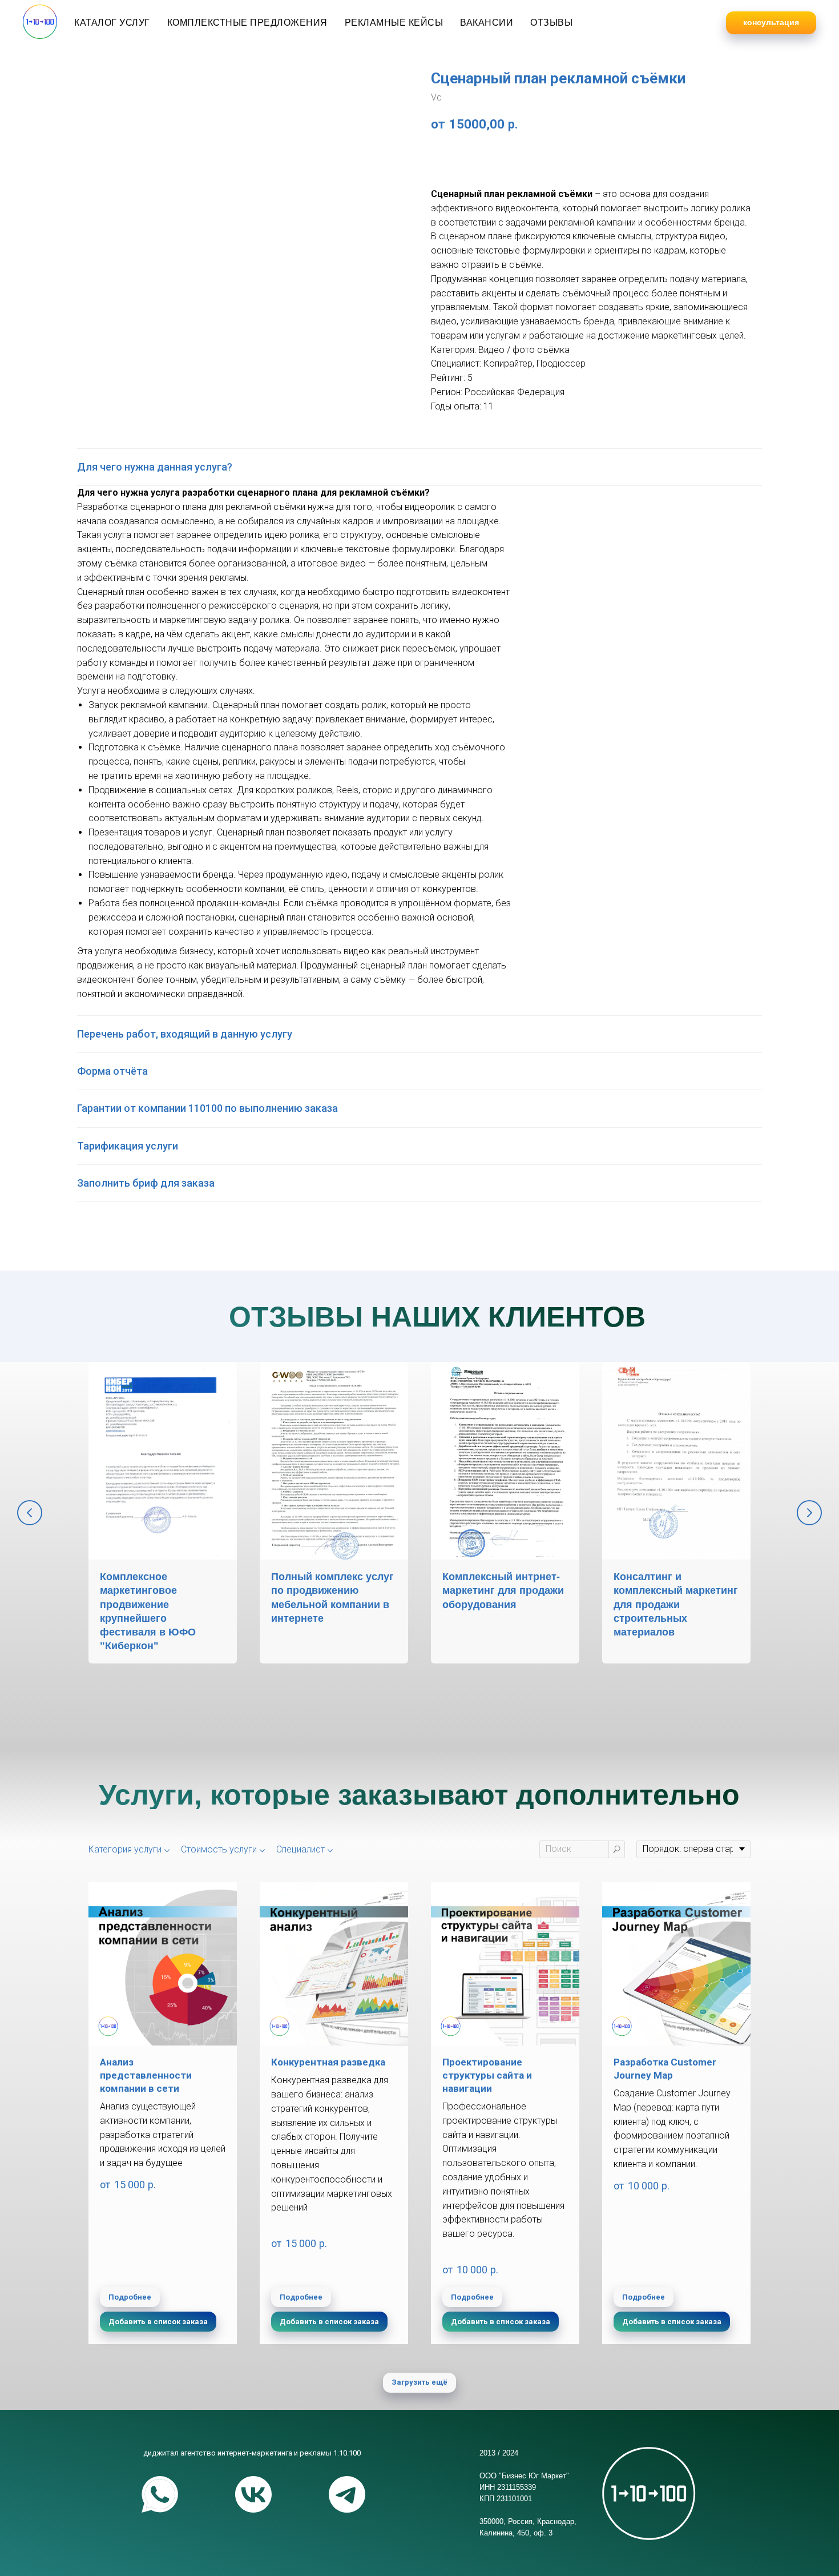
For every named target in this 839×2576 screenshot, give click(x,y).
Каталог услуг (112, 23)
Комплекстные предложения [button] (247, 23)
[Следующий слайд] (809, 1513)
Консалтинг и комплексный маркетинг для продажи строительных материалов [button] (676, 1604)
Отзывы (551, 23)
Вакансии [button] (487, 23)
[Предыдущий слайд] (30, 1513)
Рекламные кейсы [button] (394, 23)
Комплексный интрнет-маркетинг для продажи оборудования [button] (503, 1591)
